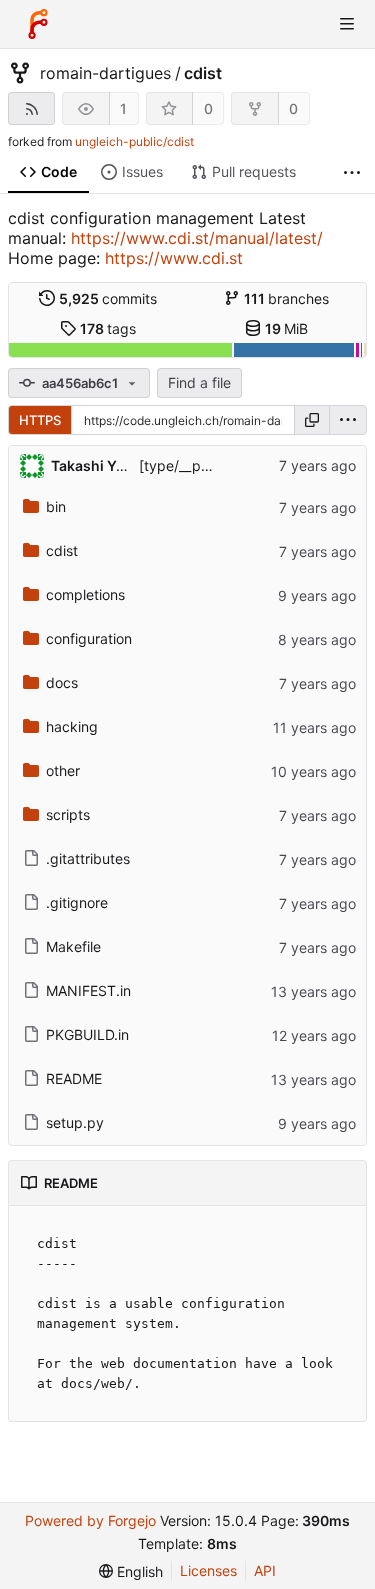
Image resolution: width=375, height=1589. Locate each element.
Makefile (73, 946)
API (265, 1570)
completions (85, 594)
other (63, 770)
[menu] (348, 420)
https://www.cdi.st (174, 258)
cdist (203, 73)
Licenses (208, 1570)
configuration (89, 638)
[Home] (38, 24)
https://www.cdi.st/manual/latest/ (197, 238)
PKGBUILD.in (87, 1034)
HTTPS (40, 420)
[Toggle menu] (347, 24)
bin (56, 506)
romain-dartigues (105, 73)
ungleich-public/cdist (134, 141)
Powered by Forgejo (90, 1520)
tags (108, 328)
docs (62, 682)
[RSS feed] (31, 108)
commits (108, 298)
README (74, 1078)
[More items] (352, 172)
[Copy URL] (312, 420)
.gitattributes (88, 858)
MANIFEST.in (88, 990)
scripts (68, 814)
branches (287, 298)
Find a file (199, 382)
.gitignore (77, 902)
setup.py (75, 1122)
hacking (72, 726)
